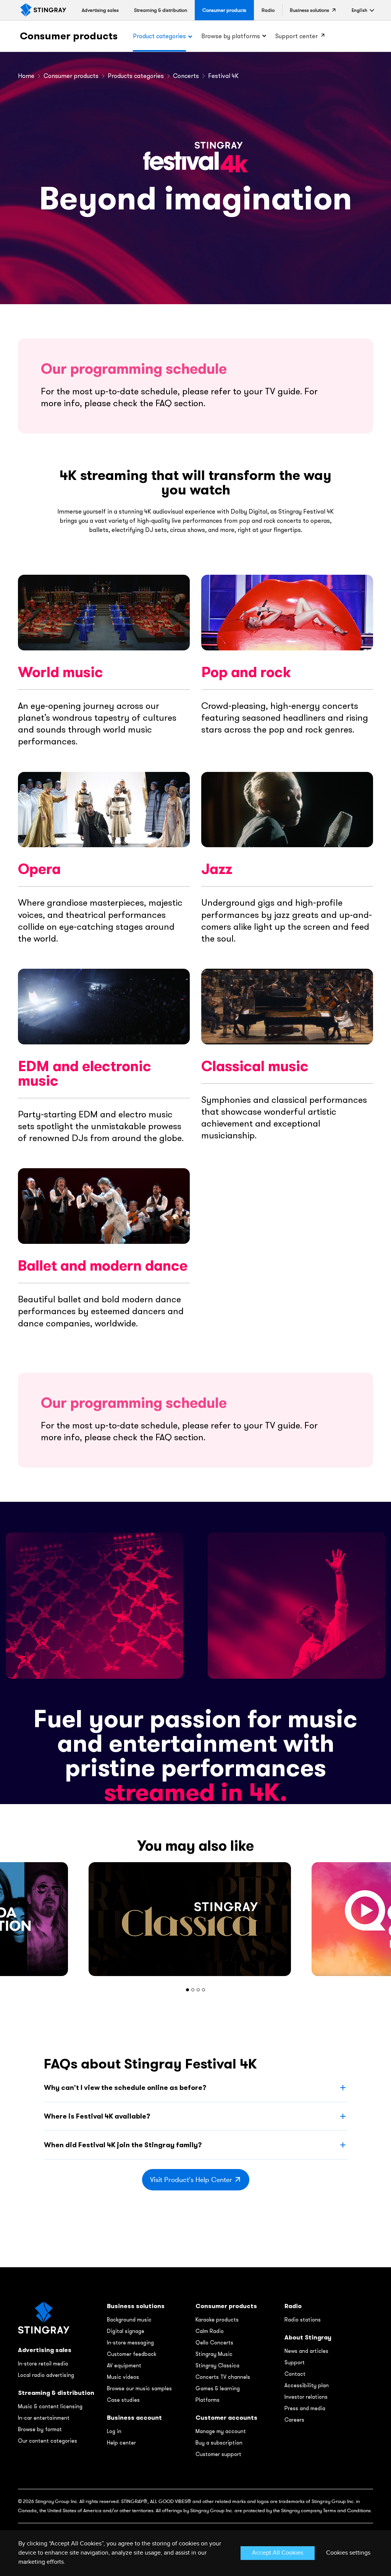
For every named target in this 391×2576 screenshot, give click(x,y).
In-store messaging (130, 2343)
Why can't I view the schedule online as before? (125, 2087)
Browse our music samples (139, 2388)
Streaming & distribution (56, 2393)
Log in (114, 2431)
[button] (359, 10)
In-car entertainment (44, 2418)
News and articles (306, 2351)
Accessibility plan (307, 2385)
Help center (121, 2443)
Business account (134, 2418)
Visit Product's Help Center (191, 2180)
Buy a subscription (219, 2443)
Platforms (208, 2400)
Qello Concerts (214, 2343)
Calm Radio (210, 2331)
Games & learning (218, 2388)
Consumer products (69, 36)
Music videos (123, 2377)
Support (295, 2362)
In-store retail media (43, 2364)
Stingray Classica (217, 2365)
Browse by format (40, 2429)
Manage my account (221, 2431)
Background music (129, 2320)
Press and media (305, 2408)
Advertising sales (45, 2350)
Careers (294, 2420)
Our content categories (48, 2441)
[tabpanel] (195, 1919)
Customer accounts (226, 2418)
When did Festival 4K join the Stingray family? (123, 2145)
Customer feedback (132, 2354)
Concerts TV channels (223, 2377)
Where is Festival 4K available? (97, 2116)
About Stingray (308, 2337)
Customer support (218, 2454)
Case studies (123, 2400)
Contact (295, 2374)
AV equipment (124, 2365)
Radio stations (303, 2320)
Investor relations (306, 2397)
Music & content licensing (50, 2406)
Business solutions (136, 2306)
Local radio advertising (46, 2375)
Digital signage (126, 2331)
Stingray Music (214, 2354)
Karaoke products (217, 2320)
